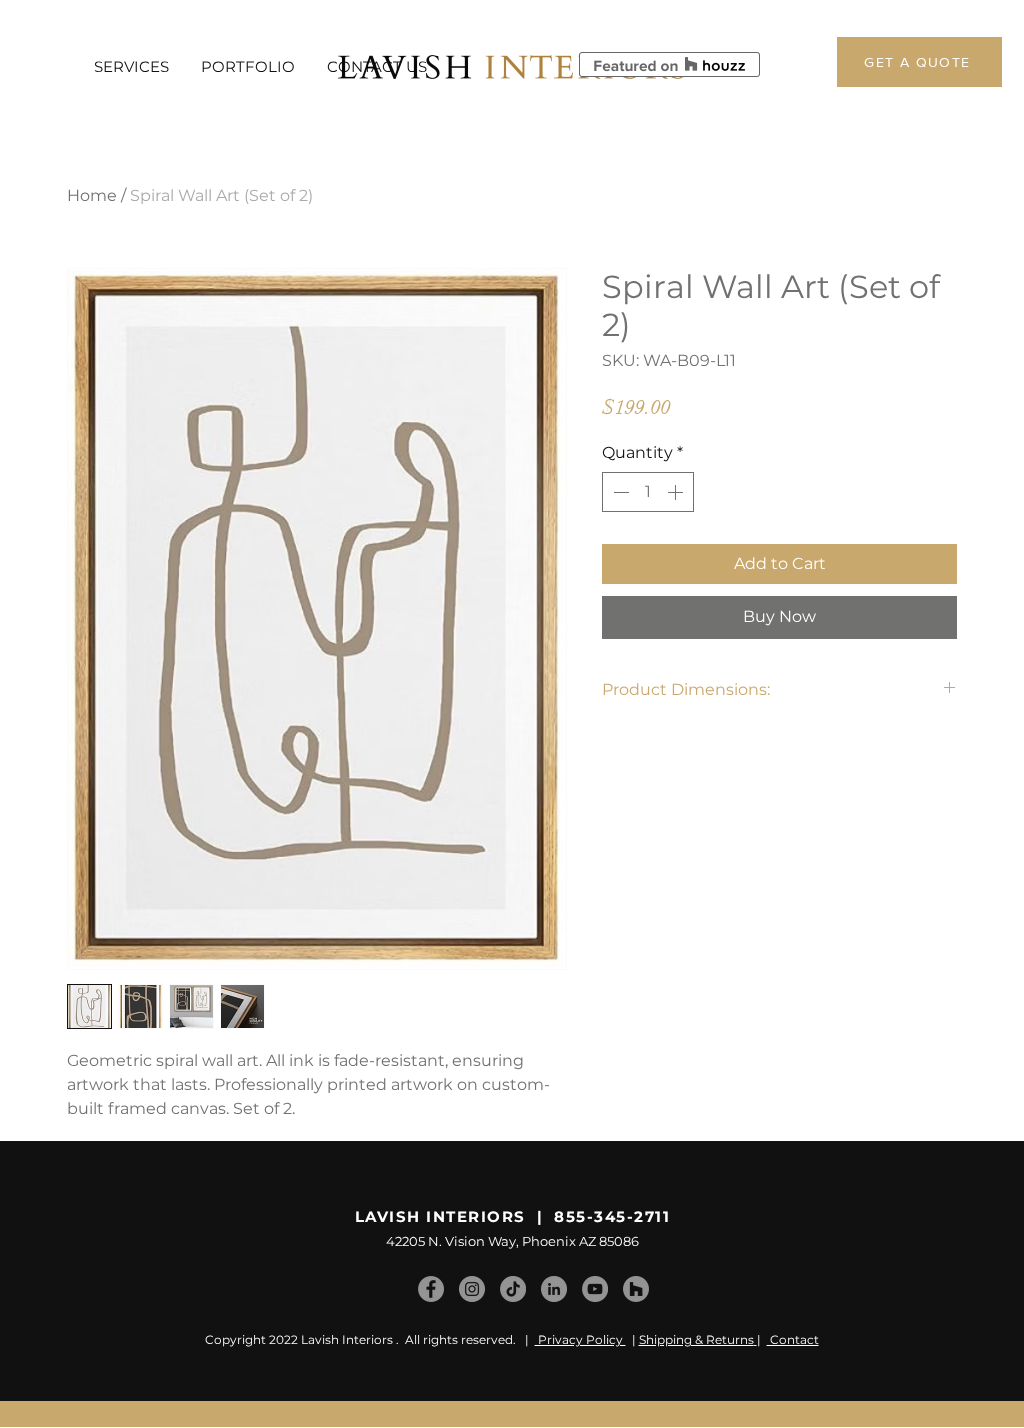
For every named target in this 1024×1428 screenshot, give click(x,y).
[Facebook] (431, 1289)
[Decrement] (619, 492)
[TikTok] (513, 1289)
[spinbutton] (648, 492)
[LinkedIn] (554, 1289)
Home (92, 195)
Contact (793, 1339)
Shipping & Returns (696, 1339)
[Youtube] (595, 1289)
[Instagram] (472, 1289)
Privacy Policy (580, 1339)
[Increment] (677, 492)
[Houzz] (636, 1289)
